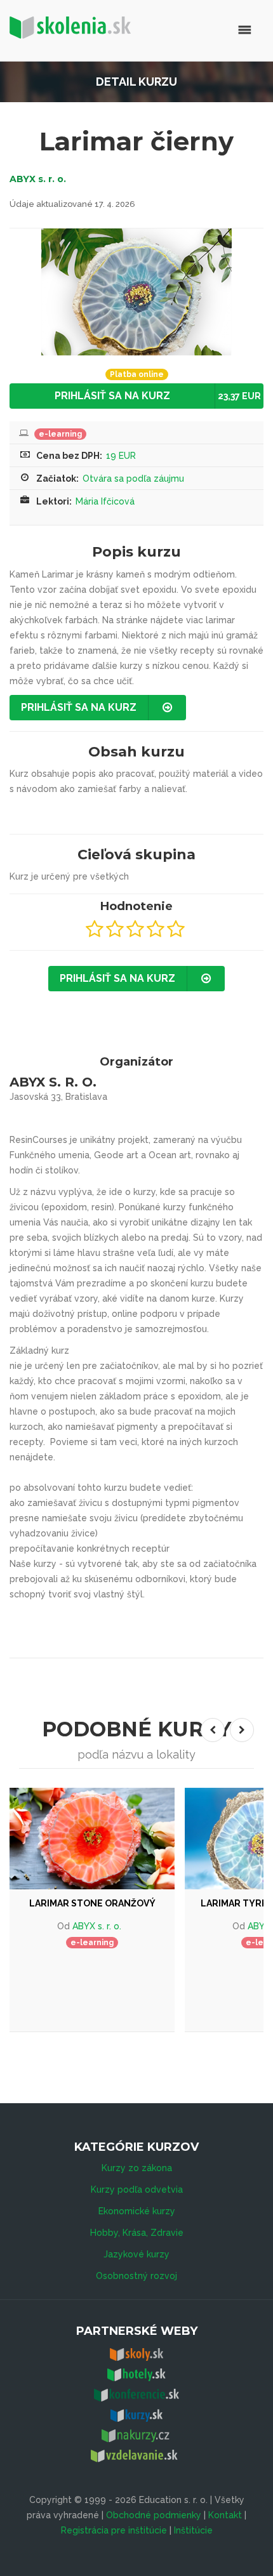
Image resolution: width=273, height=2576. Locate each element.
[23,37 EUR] (92, 1839)
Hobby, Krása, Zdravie (137, 2233)
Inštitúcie (193, 2530)
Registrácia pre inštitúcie (114, 2530)
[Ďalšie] (242, 1730)
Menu (192, 30)
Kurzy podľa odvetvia (137, 2190)
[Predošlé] (213, 1730)
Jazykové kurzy (136, 2254)
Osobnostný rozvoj (136, 2276)
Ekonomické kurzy (137, 2211)
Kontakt (225, 2515)
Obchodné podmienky (154, 2515)
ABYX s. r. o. (38, 179)
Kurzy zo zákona (137, 2168)
